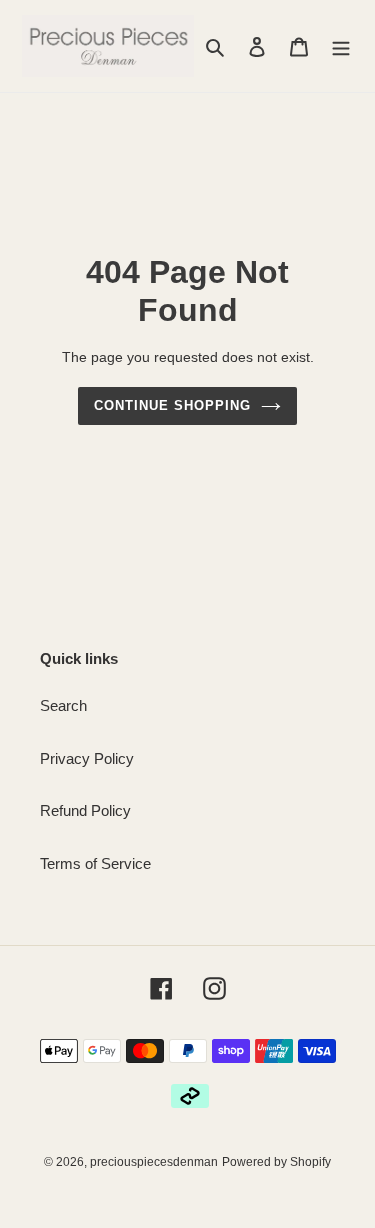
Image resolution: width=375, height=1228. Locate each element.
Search (63, 705)
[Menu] (341, 46)
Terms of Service (95, 863)
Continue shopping (173, 405)
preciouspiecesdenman (154, 1162)
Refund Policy (85, 810)
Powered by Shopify (276, 1162)
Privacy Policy (87, 758)
